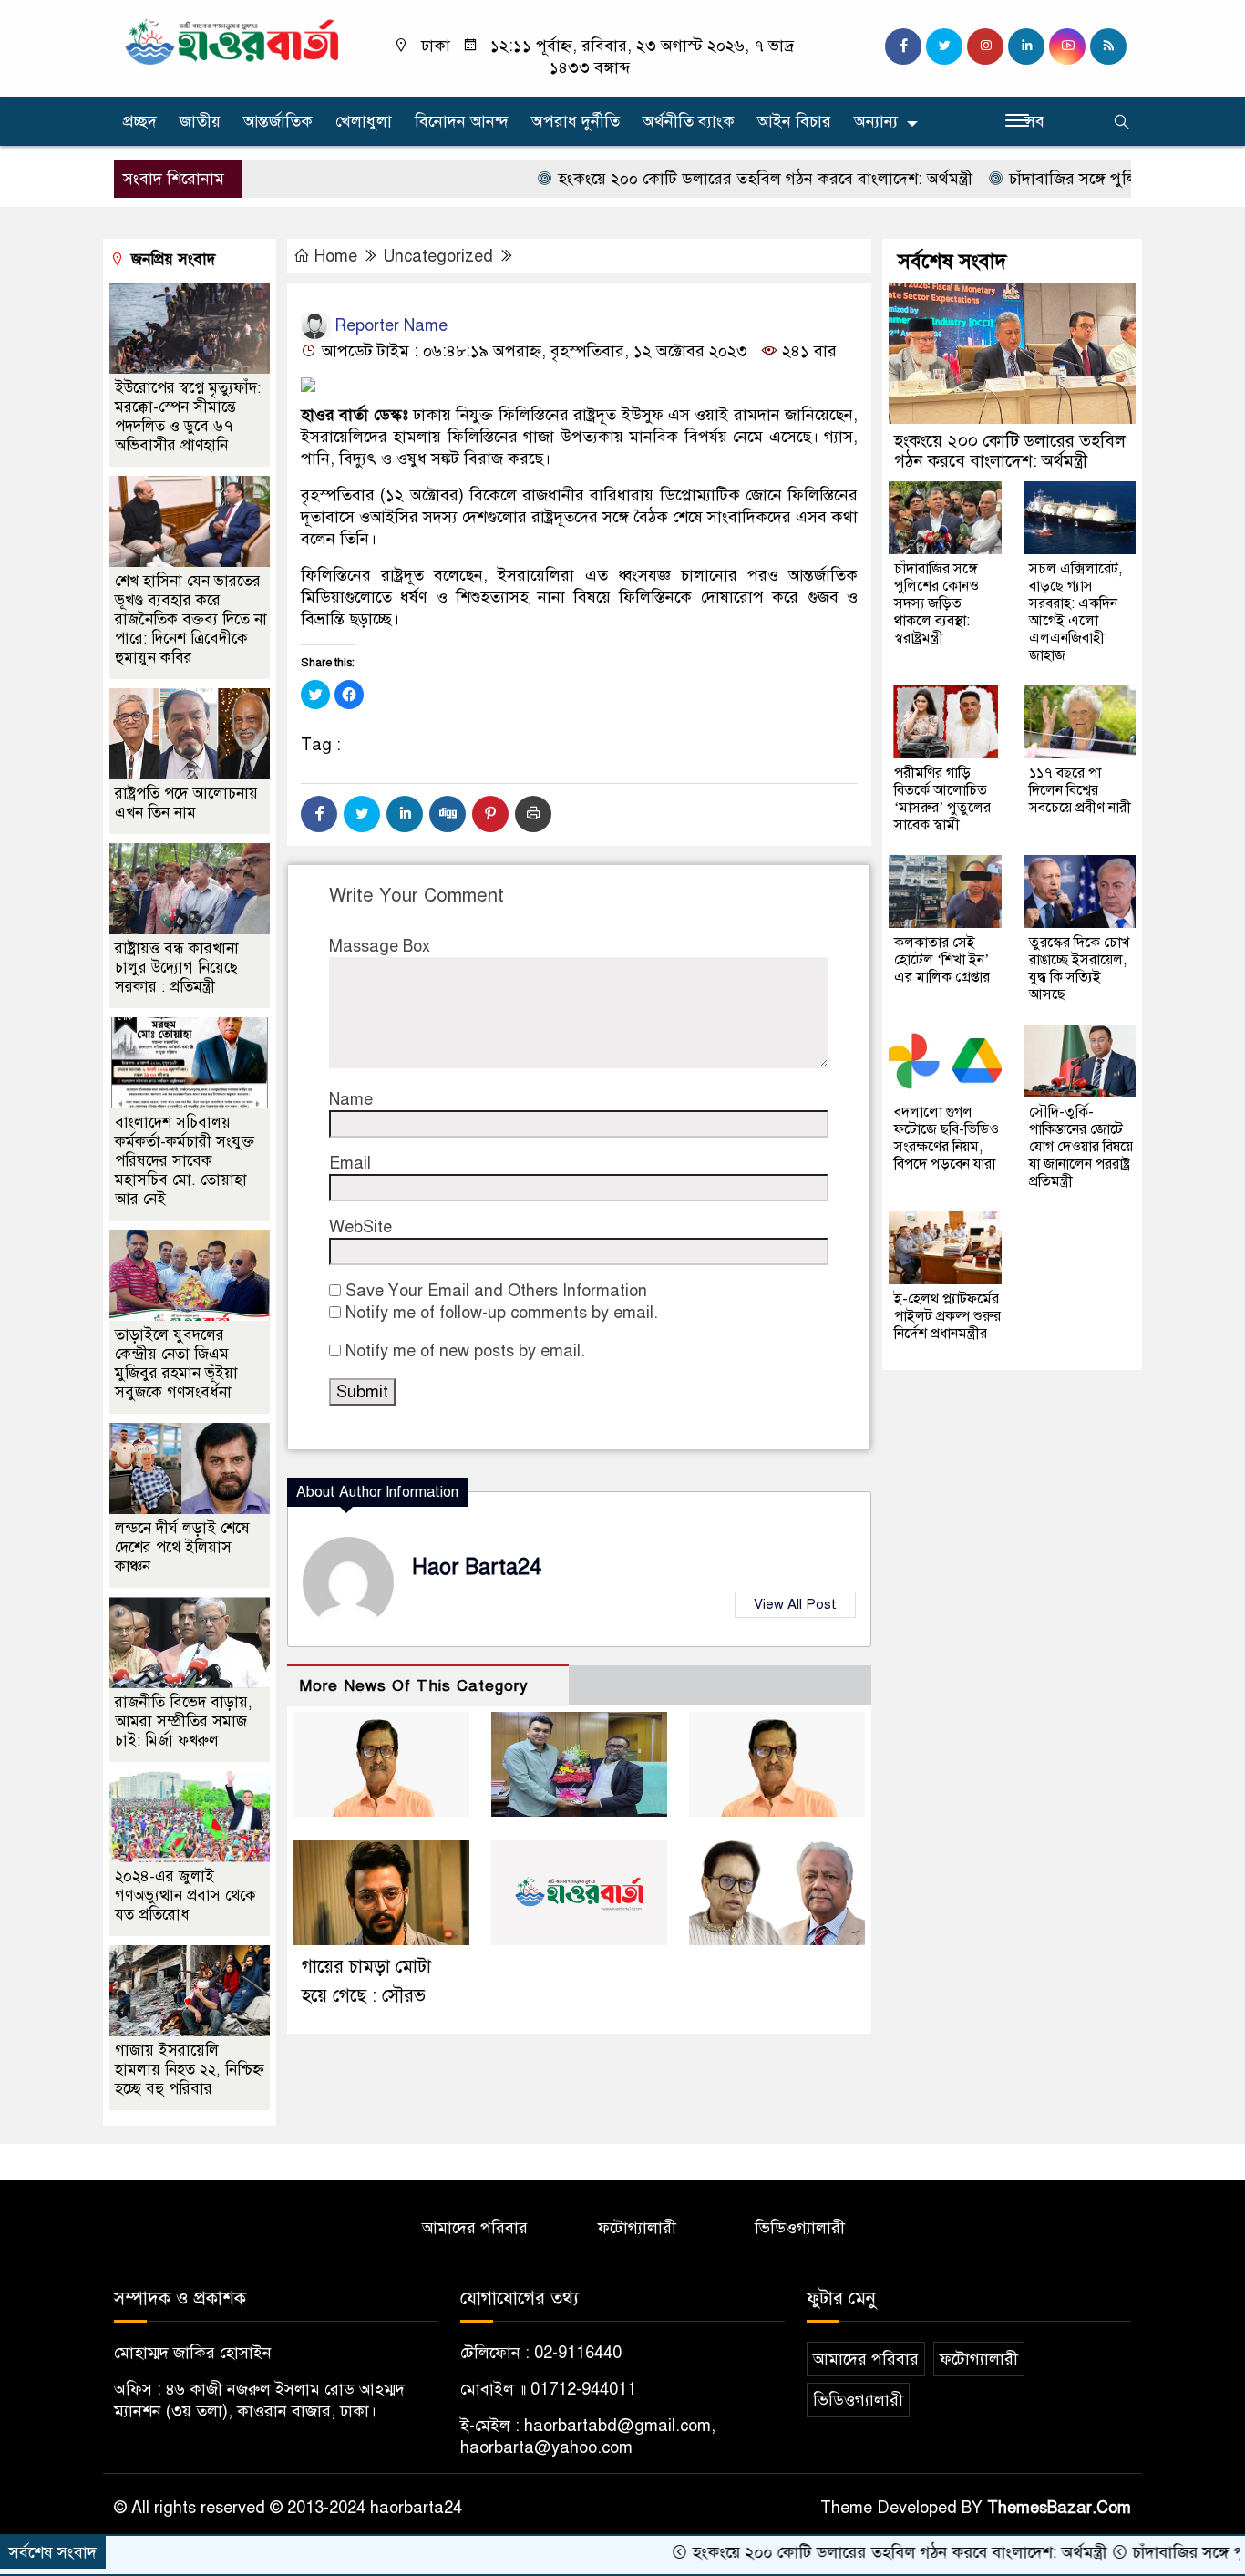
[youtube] (1067, 46)
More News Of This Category (414, 1686)
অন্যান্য (876, 121)
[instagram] (985, 46)
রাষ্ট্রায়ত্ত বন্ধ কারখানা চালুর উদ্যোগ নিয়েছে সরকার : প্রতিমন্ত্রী (177, 968)
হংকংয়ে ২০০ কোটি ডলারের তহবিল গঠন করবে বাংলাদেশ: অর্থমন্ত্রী (701, 179)
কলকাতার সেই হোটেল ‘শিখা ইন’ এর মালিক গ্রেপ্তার (942, 960)
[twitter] (944, 46)
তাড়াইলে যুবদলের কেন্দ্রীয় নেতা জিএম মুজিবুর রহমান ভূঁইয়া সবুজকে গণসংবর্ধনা (176, 1364)
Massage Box (380, 946)
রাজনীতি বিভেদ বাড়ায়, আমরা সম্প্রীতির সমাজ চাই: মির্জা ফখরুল (184, 1721)
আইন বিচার (794, 121)
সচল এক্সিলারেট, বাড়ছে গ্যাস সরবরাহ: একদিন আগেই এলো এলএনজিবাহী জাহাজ (1075, 612)
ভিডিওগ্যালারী (800, 2228)
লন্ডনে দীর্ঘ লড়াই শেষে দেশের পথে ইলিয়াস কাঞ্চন (182, 1547)
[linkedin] (1026, 46)
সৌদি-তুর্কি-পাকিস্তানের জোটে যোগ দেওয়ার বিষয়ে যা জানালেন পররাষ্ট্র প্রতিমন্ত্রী (1081, 1147)
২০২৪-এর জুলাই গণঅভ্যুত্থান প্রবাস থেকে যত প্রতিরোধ (185, 1896)
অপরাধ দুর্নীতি (576, 121)
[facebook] (903, 46)
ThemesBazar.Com (1059, 2508)
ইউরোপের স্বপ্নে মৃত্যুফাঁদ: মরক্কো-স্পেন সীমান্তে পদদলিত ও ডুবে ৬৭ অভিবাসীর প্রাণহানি (188, 417)
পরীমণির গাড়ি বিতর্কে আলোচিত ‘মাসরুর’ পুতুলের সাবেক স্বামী (942, 799)
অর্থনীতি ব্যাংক (689, 121)
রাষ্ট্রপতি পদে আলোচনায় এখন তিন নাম (186, 803)
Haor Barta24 (477, 1567)
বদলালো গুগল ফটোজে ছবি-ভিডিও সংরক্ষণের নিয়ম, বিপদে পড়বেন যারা (947, 1138)
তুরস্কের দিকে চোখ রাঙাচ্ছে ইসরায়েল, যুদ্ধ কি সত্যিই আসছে (1079, 969)
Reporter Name (389, 325)
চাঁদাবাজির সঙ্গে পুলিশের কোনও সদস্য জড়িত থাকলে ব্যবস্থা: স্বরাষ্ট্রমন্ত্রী (936, 603)
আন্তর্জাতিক (278, 121)
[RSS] (1108, 46)
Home (336, 256)
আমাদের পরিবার (475, 2228)
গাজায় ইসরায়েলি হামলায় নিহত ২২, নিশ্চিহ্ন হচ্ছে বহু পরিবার (190, 2070)
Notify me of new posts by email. (465, 1351)
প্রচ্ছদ (140, 121)
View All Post (795, 1604)
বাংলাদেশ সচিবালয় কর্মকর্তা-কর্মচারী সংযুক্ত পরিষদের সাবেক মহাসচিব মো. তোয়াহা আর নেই (185, 1161)
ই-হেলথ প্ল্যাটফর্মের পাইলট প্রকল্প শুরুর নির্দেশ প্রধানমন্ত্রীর (947, 1316)
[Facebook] (319, 814)
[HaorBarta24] (233, 40)
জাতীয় (200, 121)
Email (350, 1163)
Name (351, 1099)
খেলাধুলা (364, 121)
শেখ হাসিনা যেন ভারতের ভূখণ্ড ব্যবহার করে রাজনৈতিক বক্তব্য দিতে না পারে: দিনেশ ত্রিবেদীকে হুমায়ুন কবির (191, 619)
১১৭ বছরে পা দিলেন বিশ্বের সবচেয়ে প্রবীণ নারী (1080, 790)
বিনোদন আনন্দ (462, 121)
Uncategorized (438, 256)
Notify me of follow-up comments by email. (502, 1313)
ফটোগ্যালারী (637, 2228)
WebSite (360, 1227)
